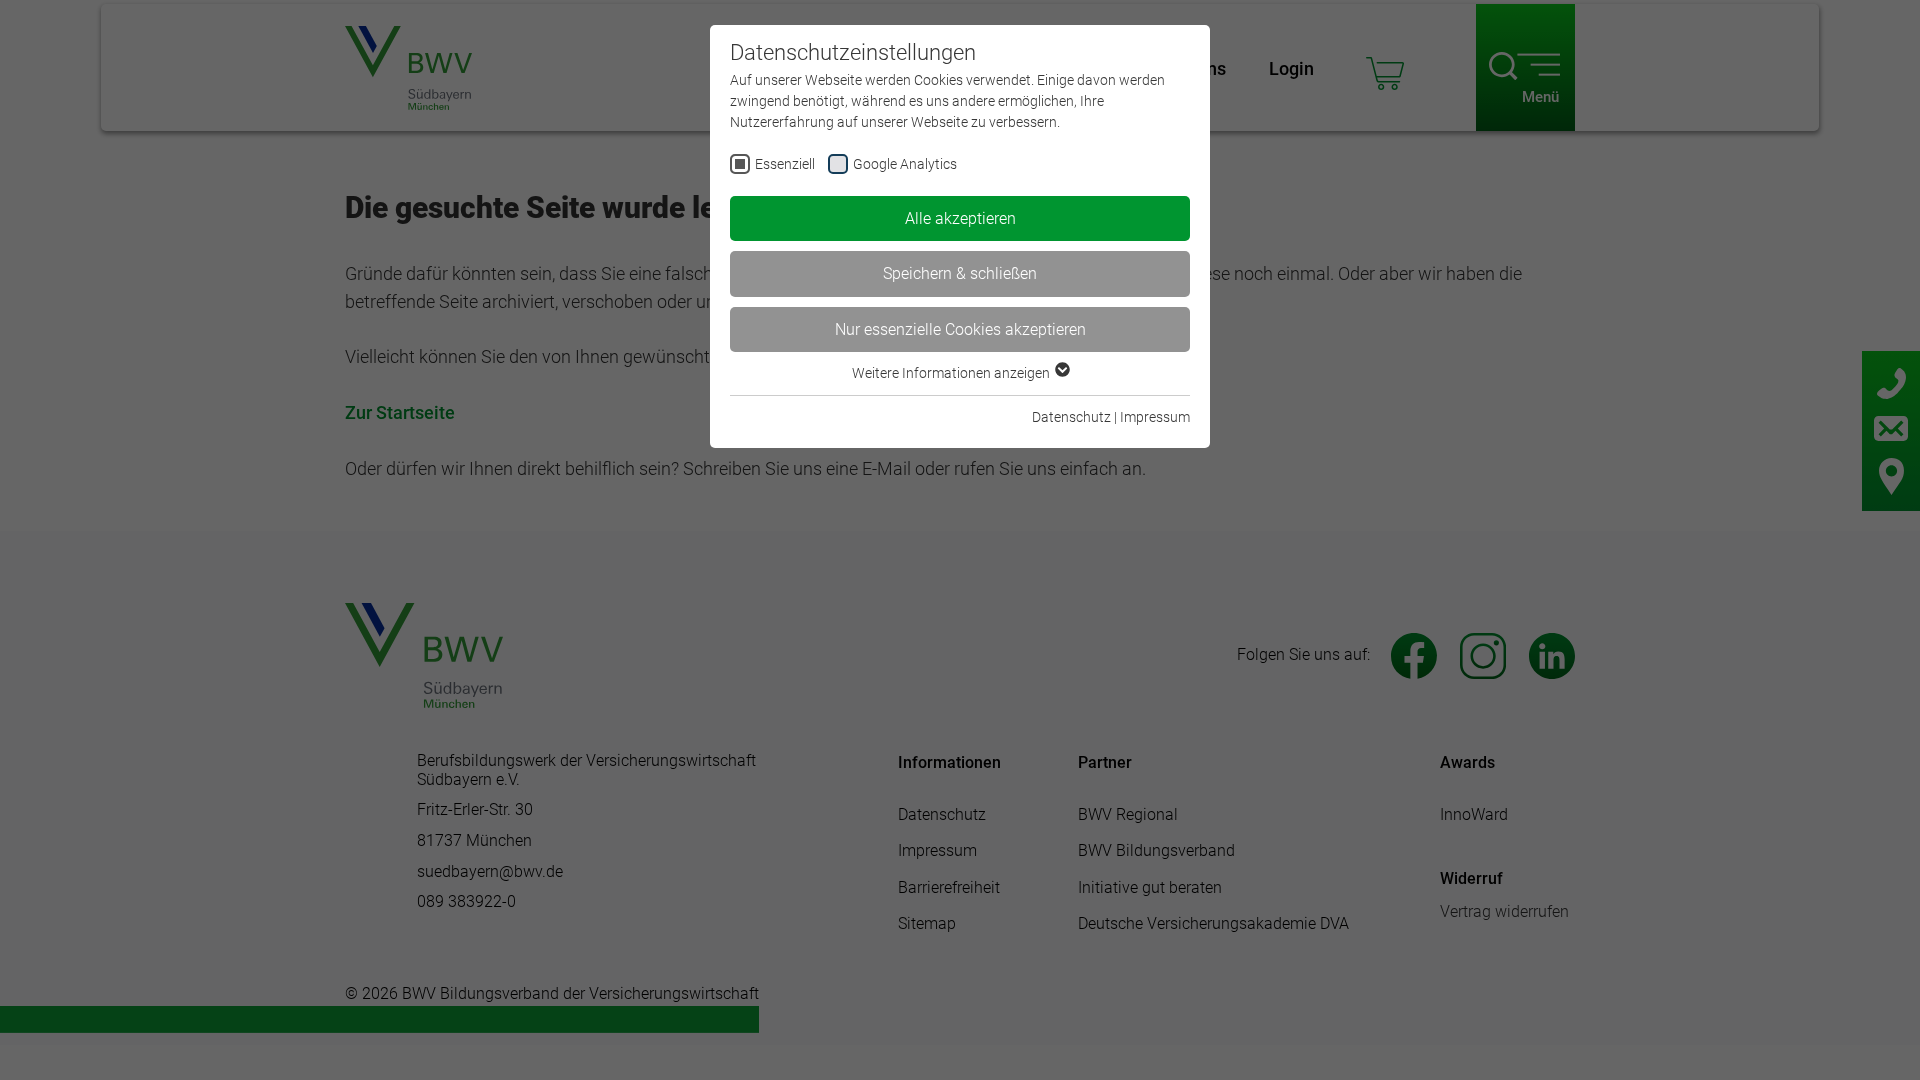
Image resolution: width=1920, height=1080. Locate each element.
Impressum (1155, 417)
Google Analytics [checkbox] (905, 164)
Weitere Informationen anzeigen (952, 373)
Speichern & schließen (960, 273)
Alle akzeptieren (960, 218)
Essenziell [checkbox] (785, 164)
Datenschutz (1071, 417)
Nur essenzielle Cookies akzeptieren (960, 329)
